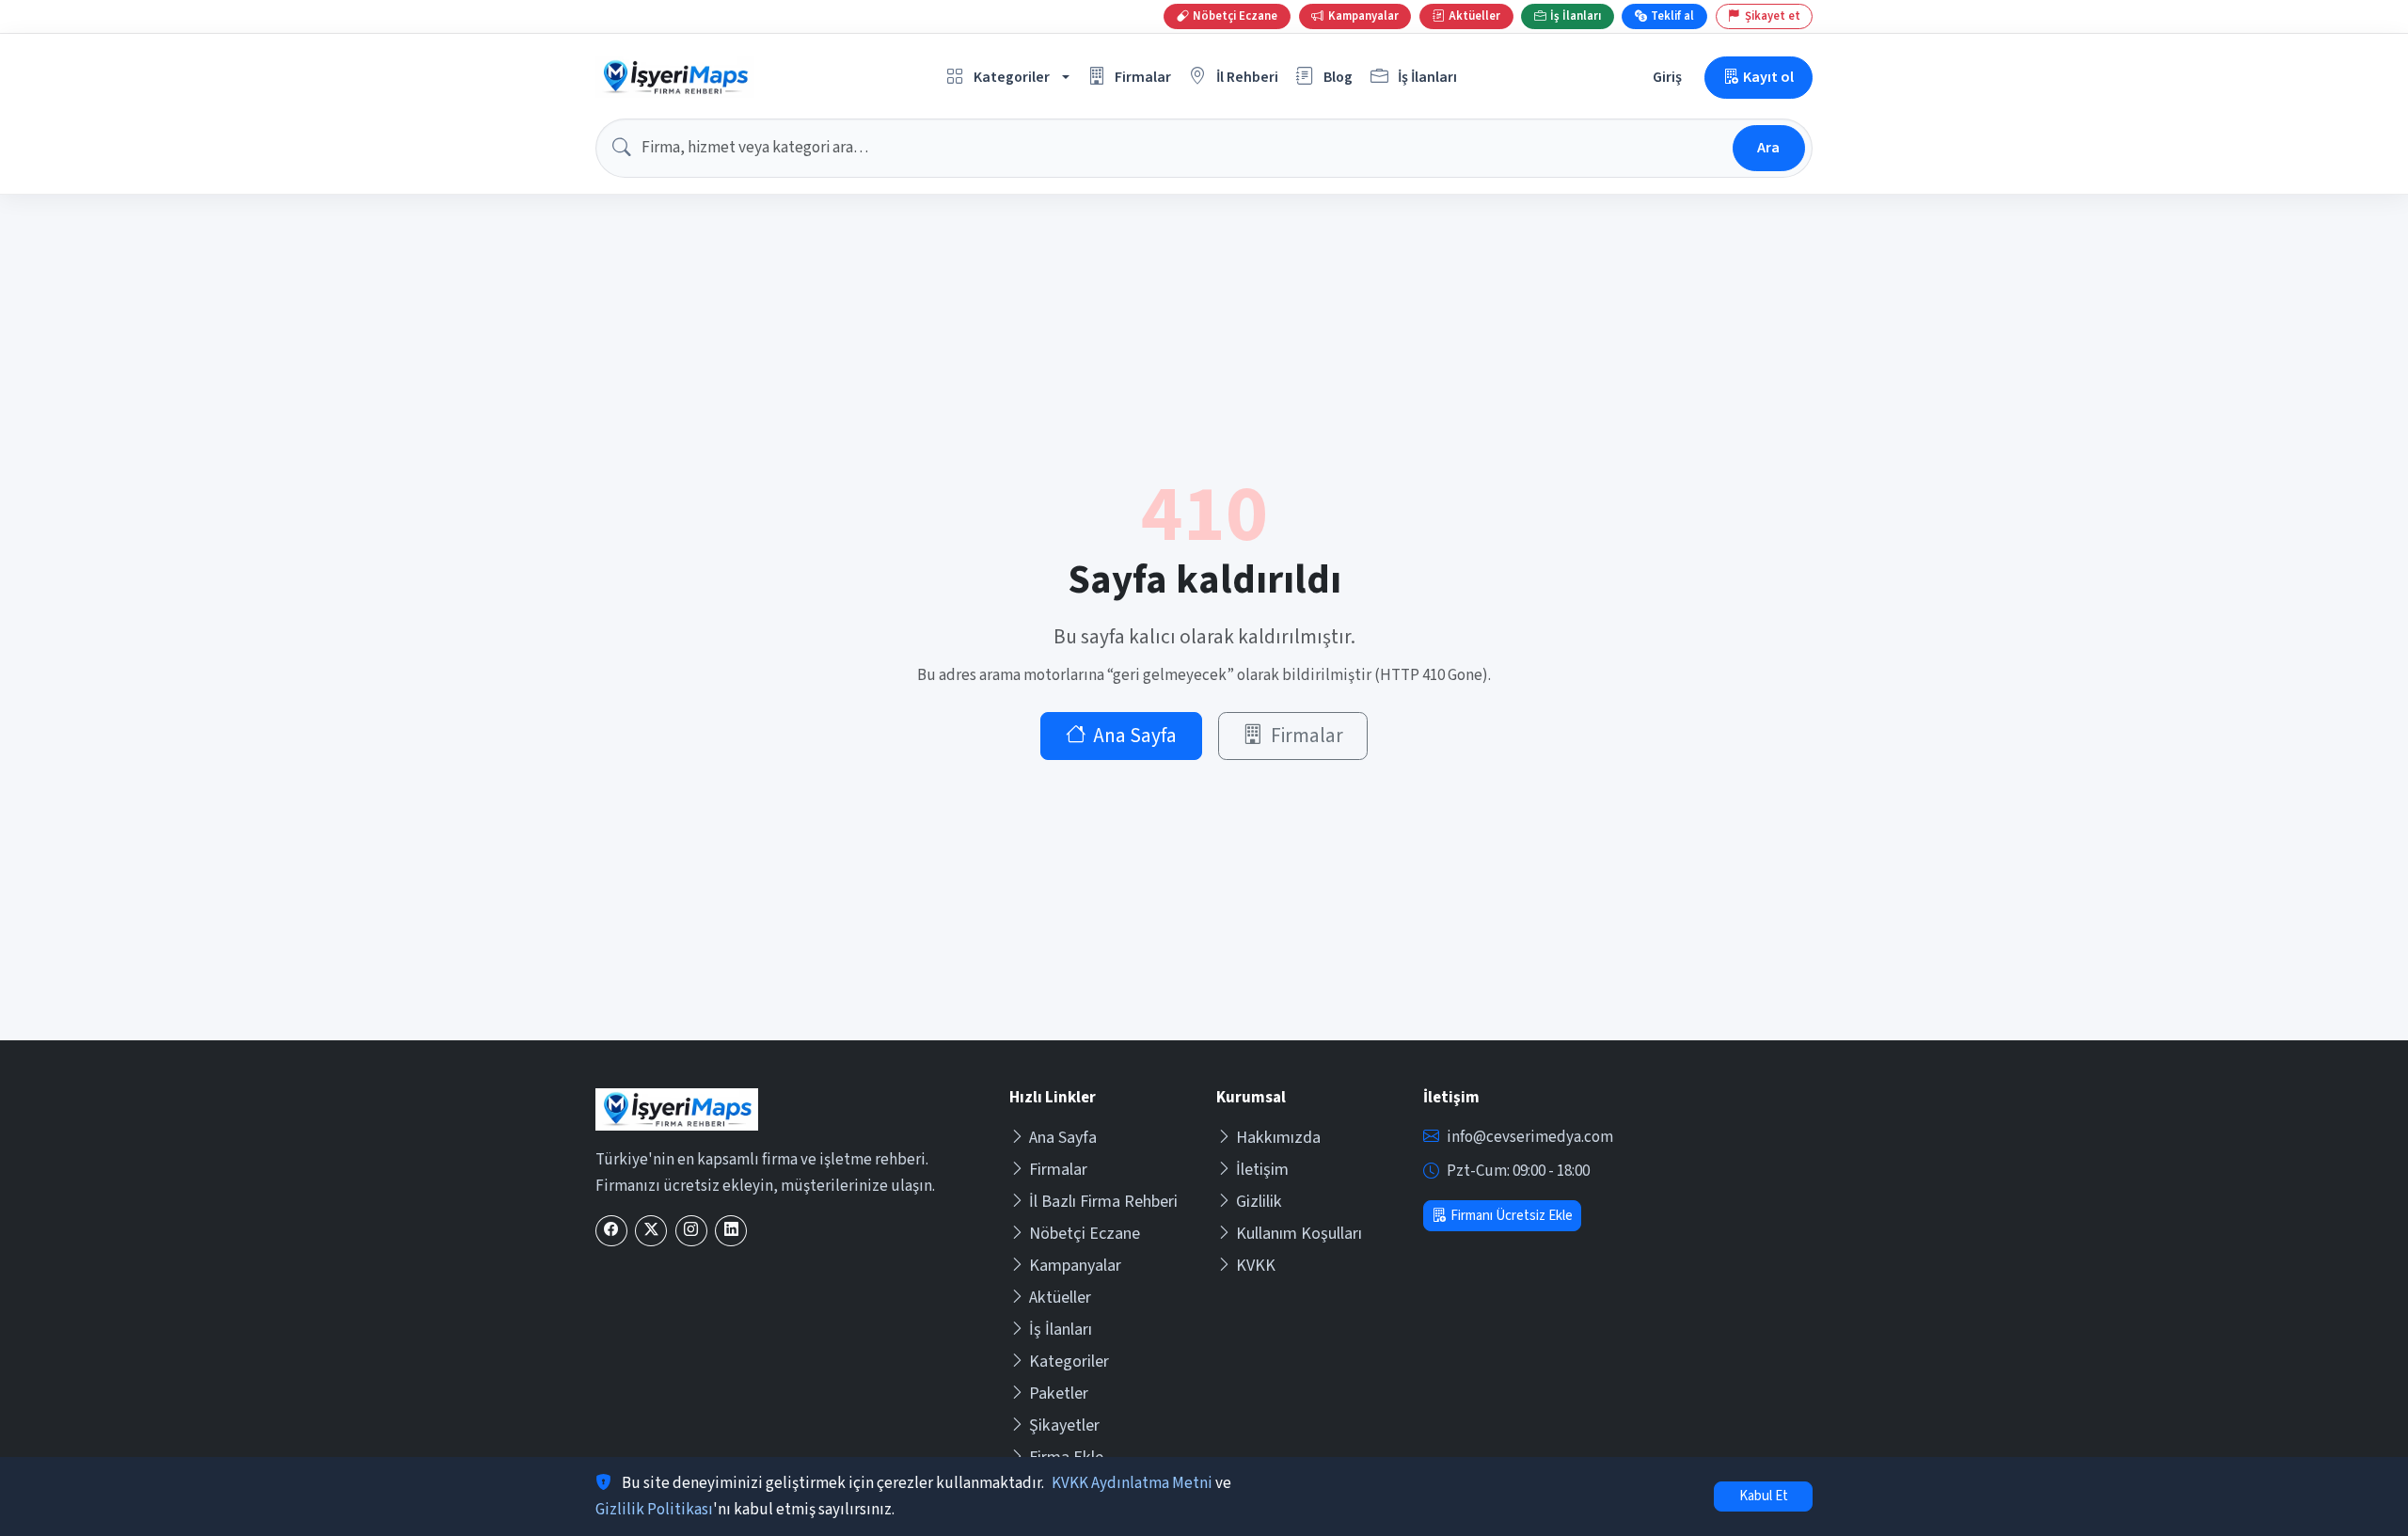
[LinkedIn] (731, 1231)
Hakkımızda (1278, 1138)
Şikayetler (1064, 1425)
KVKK (1256, 1266)
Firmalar (1307, 736)
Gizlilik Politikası (654, 1510)
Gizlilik (1259, 1202)
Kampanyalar (1075, 1266)
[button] (1008, 78)
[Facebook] (611, 1231)
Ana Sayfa (1135, 736)
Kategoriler (1069, 1362)
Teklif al (1672, 16)
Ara (1768, 147)
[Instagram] (691, 1231)
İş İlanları (1061, 1330)
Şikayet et (1773, 16)
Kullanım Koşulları (1299, 1234)
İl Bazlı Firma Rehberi (1103, 1202)
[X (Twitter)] (651, 1231)
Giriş (1667, 77)
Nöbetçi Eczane (1085, 1234)
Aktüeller (1060, 1298)
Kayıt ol (1768, 77)
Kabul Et (1764, 1496)
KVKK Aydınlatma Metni (1132, 1483)
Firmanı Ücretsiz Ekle (1512, 1216)
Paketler (1059, 1393)
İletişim (1262, 1170)
